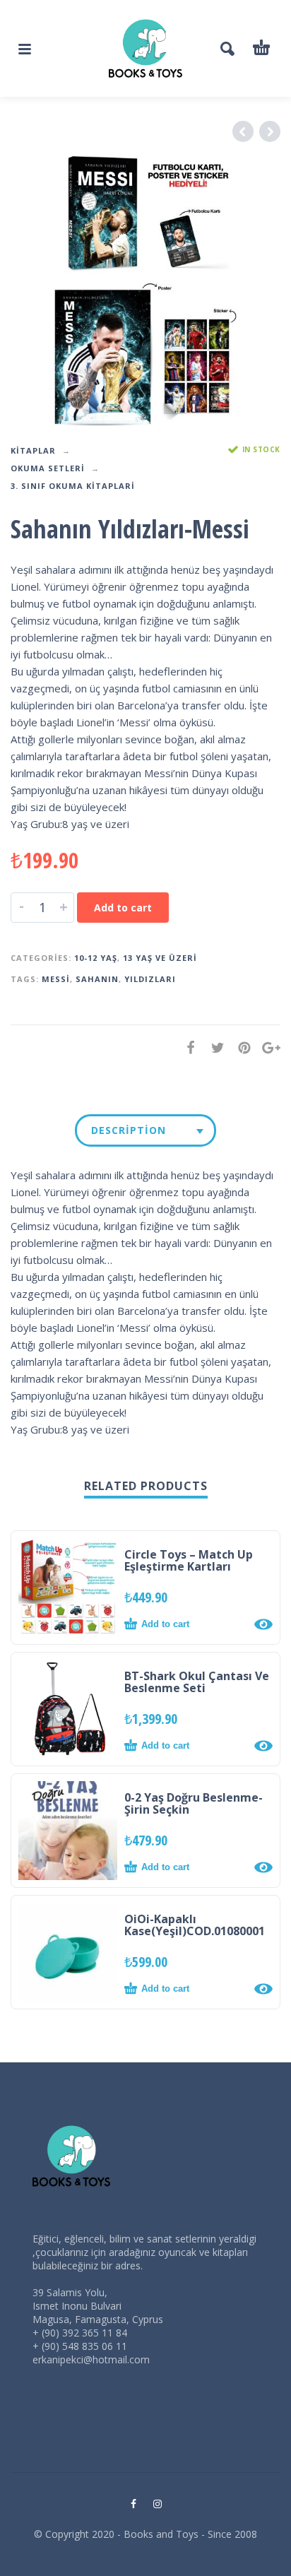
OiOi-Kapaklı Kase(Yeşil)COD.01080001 (195, 1925)
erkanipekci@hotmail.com (91, 2359)
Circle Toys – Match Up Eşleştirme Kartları (189, 1560)
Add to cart (123, 908)
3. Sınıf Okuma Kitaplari (73, 486)
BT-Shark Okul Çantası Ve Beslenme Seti (197, 1682)
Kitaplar (33, 450)
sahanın (97, 979)
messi (56, 979)
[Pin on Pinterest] (240, 1047)
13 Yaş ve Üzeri (160, 958)
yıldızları (150, 979)
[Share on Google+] (267, 1047)
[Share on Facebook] (186, 1047)
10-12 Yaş (96, 958)
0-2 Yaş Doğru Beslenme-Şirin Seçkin (194, 1803)
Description (129, 1130)
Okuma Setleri (48, 468)
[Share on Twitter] (213, 1047)
